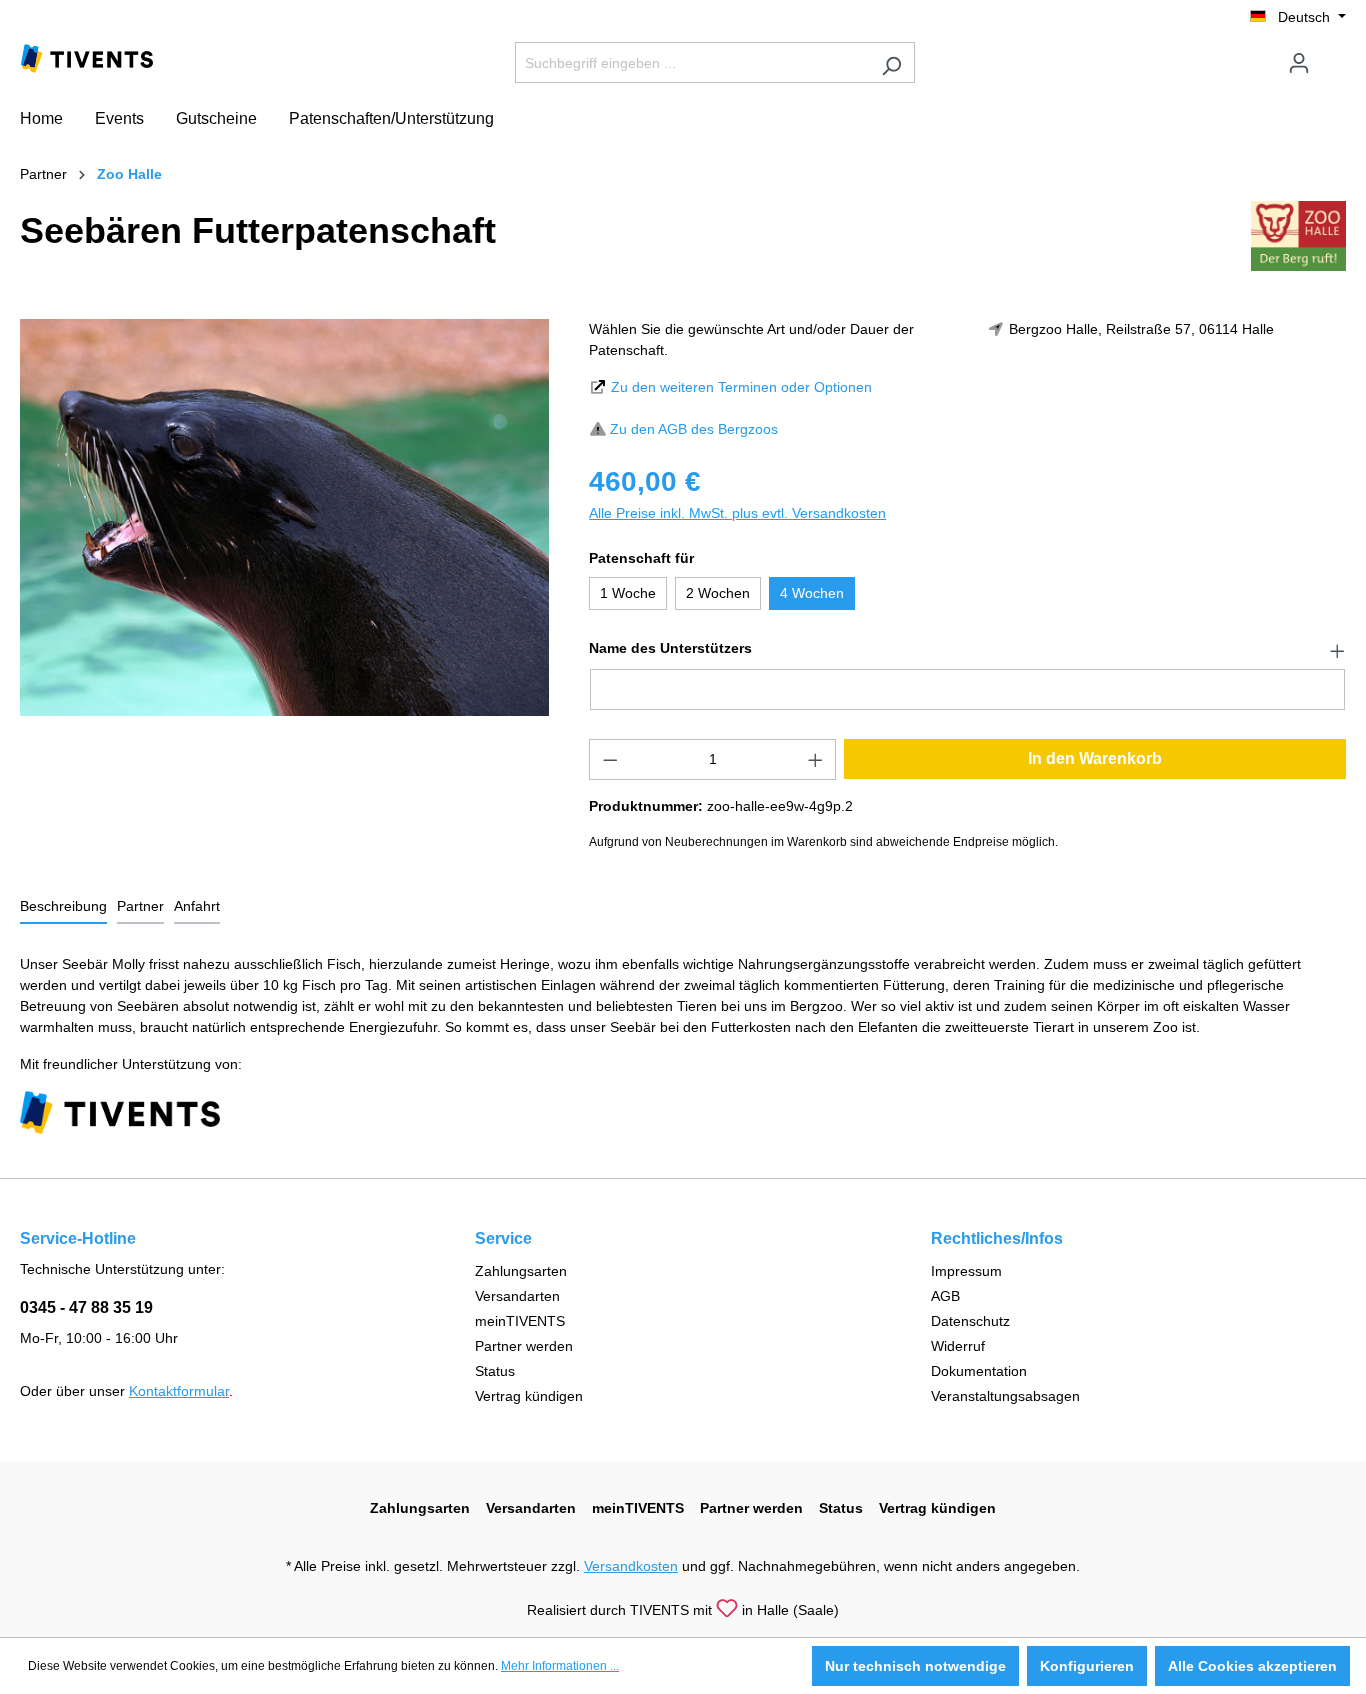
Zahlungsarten (521, 1271)
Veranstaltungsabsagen (1005, 1396)
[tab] (63, 907)
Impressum (966, 1271)
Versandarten (517, 1296)
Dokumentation (979, 1371)
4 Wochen (812, 593)
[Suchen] (891, 62)
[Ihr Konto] (1299, 63)
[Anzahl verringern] (610, 759)
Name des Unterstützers (670, 648)
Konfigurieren (1087, 1666)
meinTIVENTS (520, 1321)
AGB (945, 1296)
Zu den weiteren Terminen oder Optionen (741, 387)
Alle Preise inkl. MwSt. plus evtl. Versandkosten (737, 513)
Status (495, 1371)
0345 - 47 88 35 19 (86, 1307)
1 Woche (628, 593)
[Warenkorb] (1334, 55)
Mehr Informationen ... (560, 1666)
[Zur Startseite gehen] (87, 57)
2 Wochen (718, 593)
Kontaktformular (179, 1391)
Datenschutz (970, 1321)
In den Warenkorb (1095, 758)
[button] (967, 649)
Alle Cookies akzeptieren (1252, 1666)
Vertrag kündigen (529, 1396)
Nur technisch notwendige (915, 1666)
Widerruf (958, 1346)
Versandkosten (631, 1566)
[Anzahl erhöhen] (816, 759)
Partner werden (524, 1346)
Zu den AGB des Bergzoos (694, 429)
